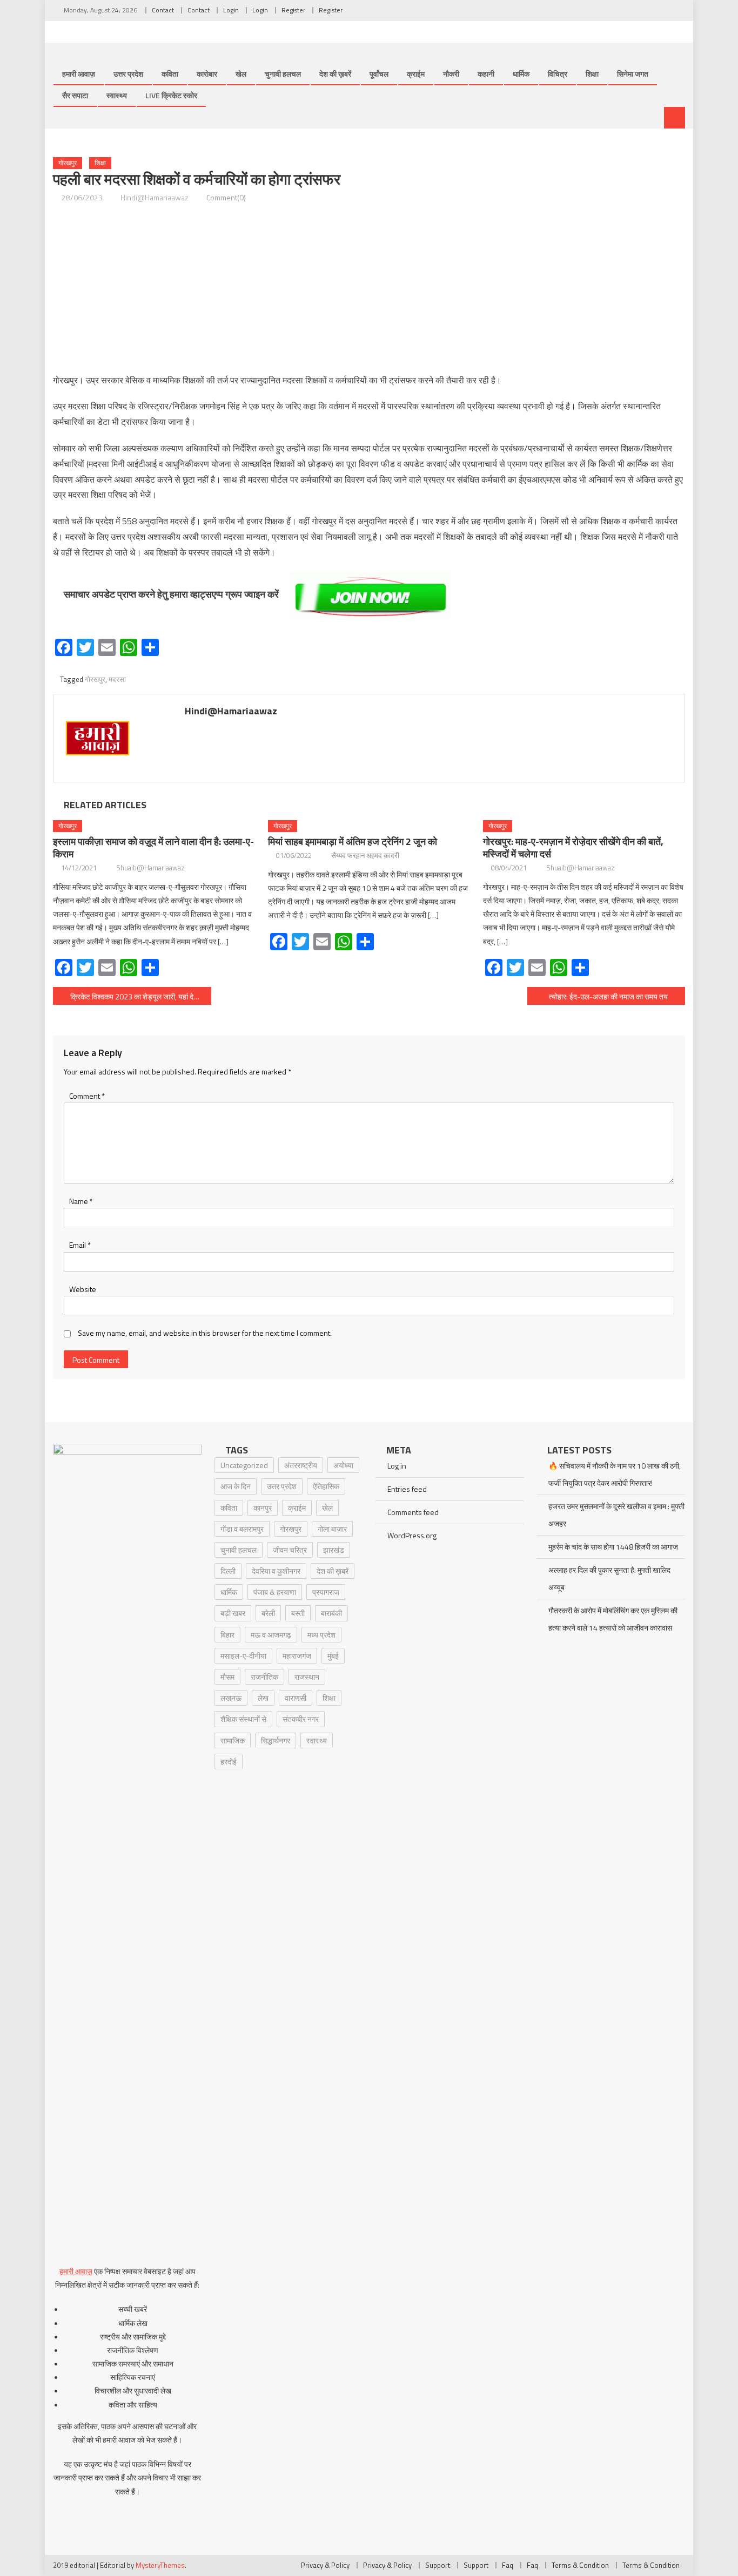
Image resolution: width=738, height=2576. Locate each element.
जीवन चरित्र (290, 1550)
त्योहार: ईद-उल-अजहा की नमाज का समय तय (608, 996)
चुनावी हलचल (283, 74)
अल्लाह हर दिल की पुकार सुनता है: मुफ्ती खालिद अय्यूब (609, 1578)
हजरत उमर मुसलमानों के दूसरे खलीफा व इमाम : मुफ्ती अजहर (616, 1515)
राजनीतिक (264, 1677)
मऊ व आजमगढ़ (271, 1635)
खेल (241, 74)
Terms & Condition (580, 2565)
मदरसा (117, 679)
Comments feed (413, 1512)
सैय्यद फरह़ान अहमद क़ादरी (365, 855)
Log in (397, 1466)
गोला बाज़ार (332, 1529)
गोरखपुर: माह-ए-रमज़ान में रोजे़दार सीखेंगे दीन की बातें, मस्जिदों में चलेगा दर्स (573, 848)
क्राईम (416, 74)
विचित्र (558, 74)
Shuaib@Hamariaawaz (150, 868)
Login (231, 10)
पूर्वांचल (379, 74)
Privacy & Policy (325, 2565)
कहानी (486, 74)
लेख (263, 1698)
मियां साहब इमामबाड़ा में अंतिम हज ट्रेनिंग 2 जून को (353, 841)
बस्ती (298, 1613)
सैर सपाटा (75, 95)
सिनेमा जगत (633, 74)
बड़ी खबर (233, 1613)
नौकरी (451, 74)
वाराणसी (296, 1698)
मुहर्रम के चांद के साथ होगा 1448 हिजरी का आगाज (613, 1547)
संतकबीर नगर (301, 1719)
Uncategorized (244, 1465)
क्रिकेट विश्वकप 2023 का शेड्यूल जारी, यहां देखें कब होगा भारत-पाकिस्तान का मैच (141, 996)
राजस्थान (307, 1677)
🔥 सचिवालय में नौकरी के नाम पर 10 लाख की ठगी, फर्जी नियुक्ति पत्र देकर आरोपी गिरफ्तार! (615, 1474)
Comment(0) (226, 197)
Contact (163, 10)
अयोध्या (343, 1465)
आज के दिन (236, 1486)
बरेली (268, 1613)
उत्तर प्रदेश (128, 74)
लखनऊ (231, 1698)
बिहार (227, 1635)
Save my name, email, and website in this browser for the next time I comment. (205, 1333)
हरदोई (229, 1762)
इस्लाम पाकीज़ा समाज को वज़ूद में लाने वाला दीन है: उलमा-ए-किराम (153, 848)
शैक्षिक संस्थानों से (243, 1719)
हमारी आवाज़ (79, 74)
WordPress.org (412, 1535)
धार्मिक (521, 74)
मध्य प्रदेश (321, 1635)
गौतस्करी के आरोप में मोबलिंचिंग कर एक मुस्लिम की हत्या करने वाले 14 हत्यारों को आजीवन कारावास (613, 1619)
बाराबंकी (331, 1613)
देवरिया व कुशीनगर (276, 1571)
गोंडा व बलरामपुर (242, 1529)
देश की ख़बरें (335, 74)
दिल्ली (228, 1571)
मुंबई (333, 1656)
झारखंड (334, 1550)
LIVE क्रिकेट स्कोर (171, 95)
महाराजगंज (297, 1656)
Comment (87, 1096)
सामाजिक (233, 1740)
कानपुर (263, 1508)
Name (81, 1201)
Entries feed (407, 1489)
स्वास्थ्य (117, 95)
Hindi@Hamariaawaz (155, 197)
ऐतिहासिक (326, 1486)
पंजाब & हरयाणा (275, 1592)
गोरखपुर (68, 163)
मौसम (227, 1677)
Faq (508, 2565)
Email (80, 1245)
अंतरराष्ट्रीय (301, 1465)
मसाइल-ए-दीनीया (243, 1656)
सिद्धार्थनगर (276, 1740)
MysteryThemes (160, 2565)
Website (83, 1289)
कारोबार (207, 74)
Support (438, 2565)
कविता (170, 74)
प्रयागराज (326, 1592)
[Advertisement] (369, 289)
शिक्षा (592, 74)
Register (293, 10)
